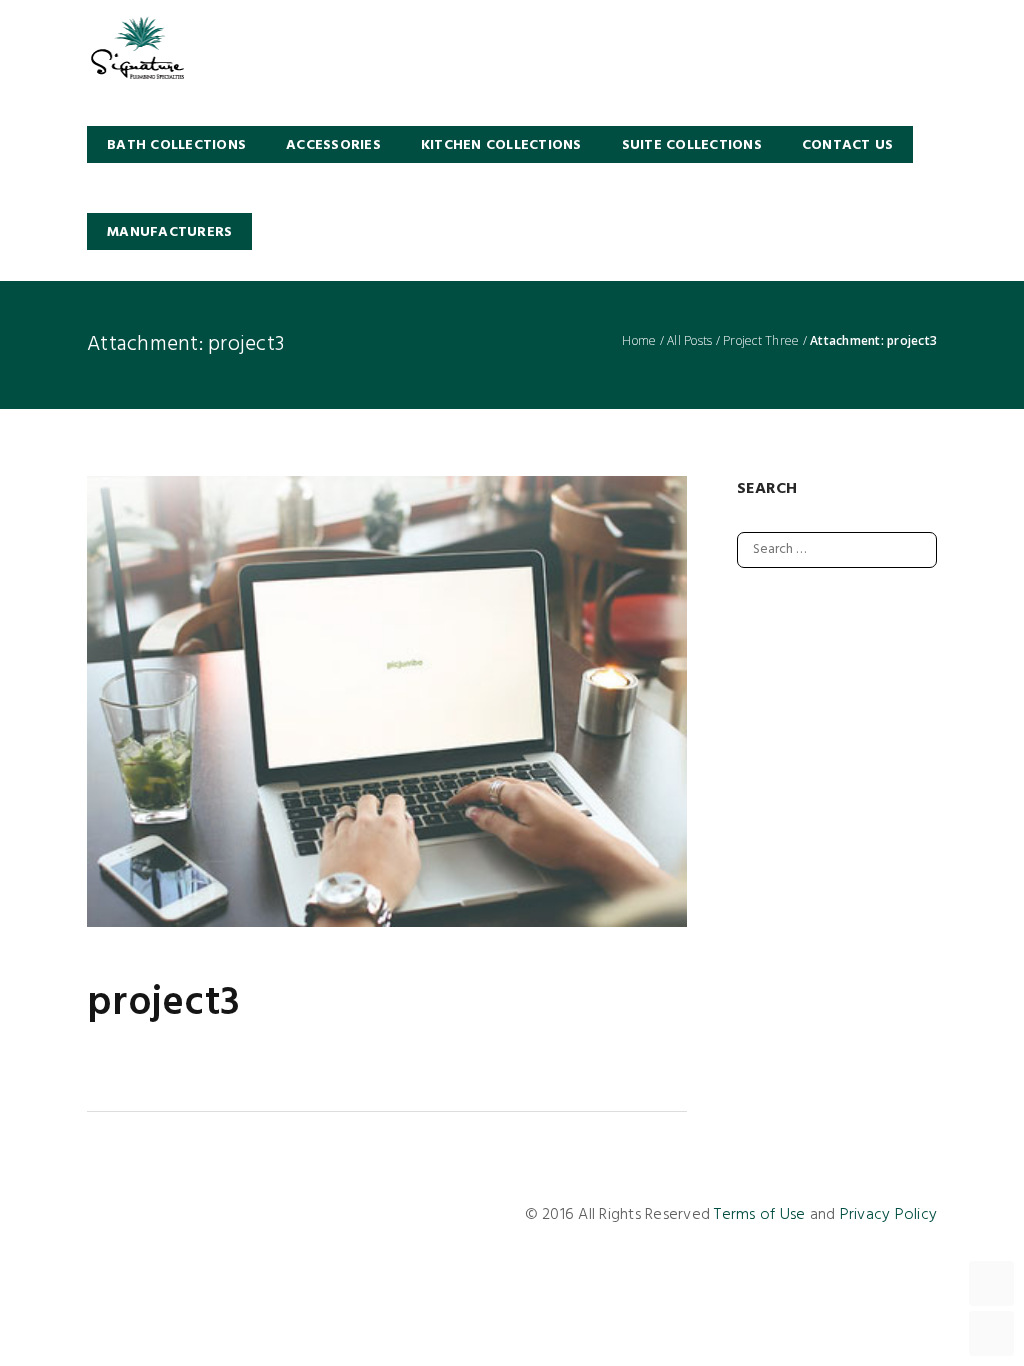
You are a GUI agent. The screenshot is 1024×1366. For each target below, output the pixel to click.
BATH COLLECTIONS (176, 145)
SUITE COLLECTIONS (692, 145)
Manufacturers (169, 232)
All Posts (689, 341)
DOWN (991, 1333)
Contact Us (848, 145)
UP (991, 1283)
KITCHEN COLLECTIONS (501, 145)
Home (639, 341)
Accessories (333, 145)
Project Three (761, 341)
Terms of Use (759, 1215)
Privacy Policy (889, 1215)
